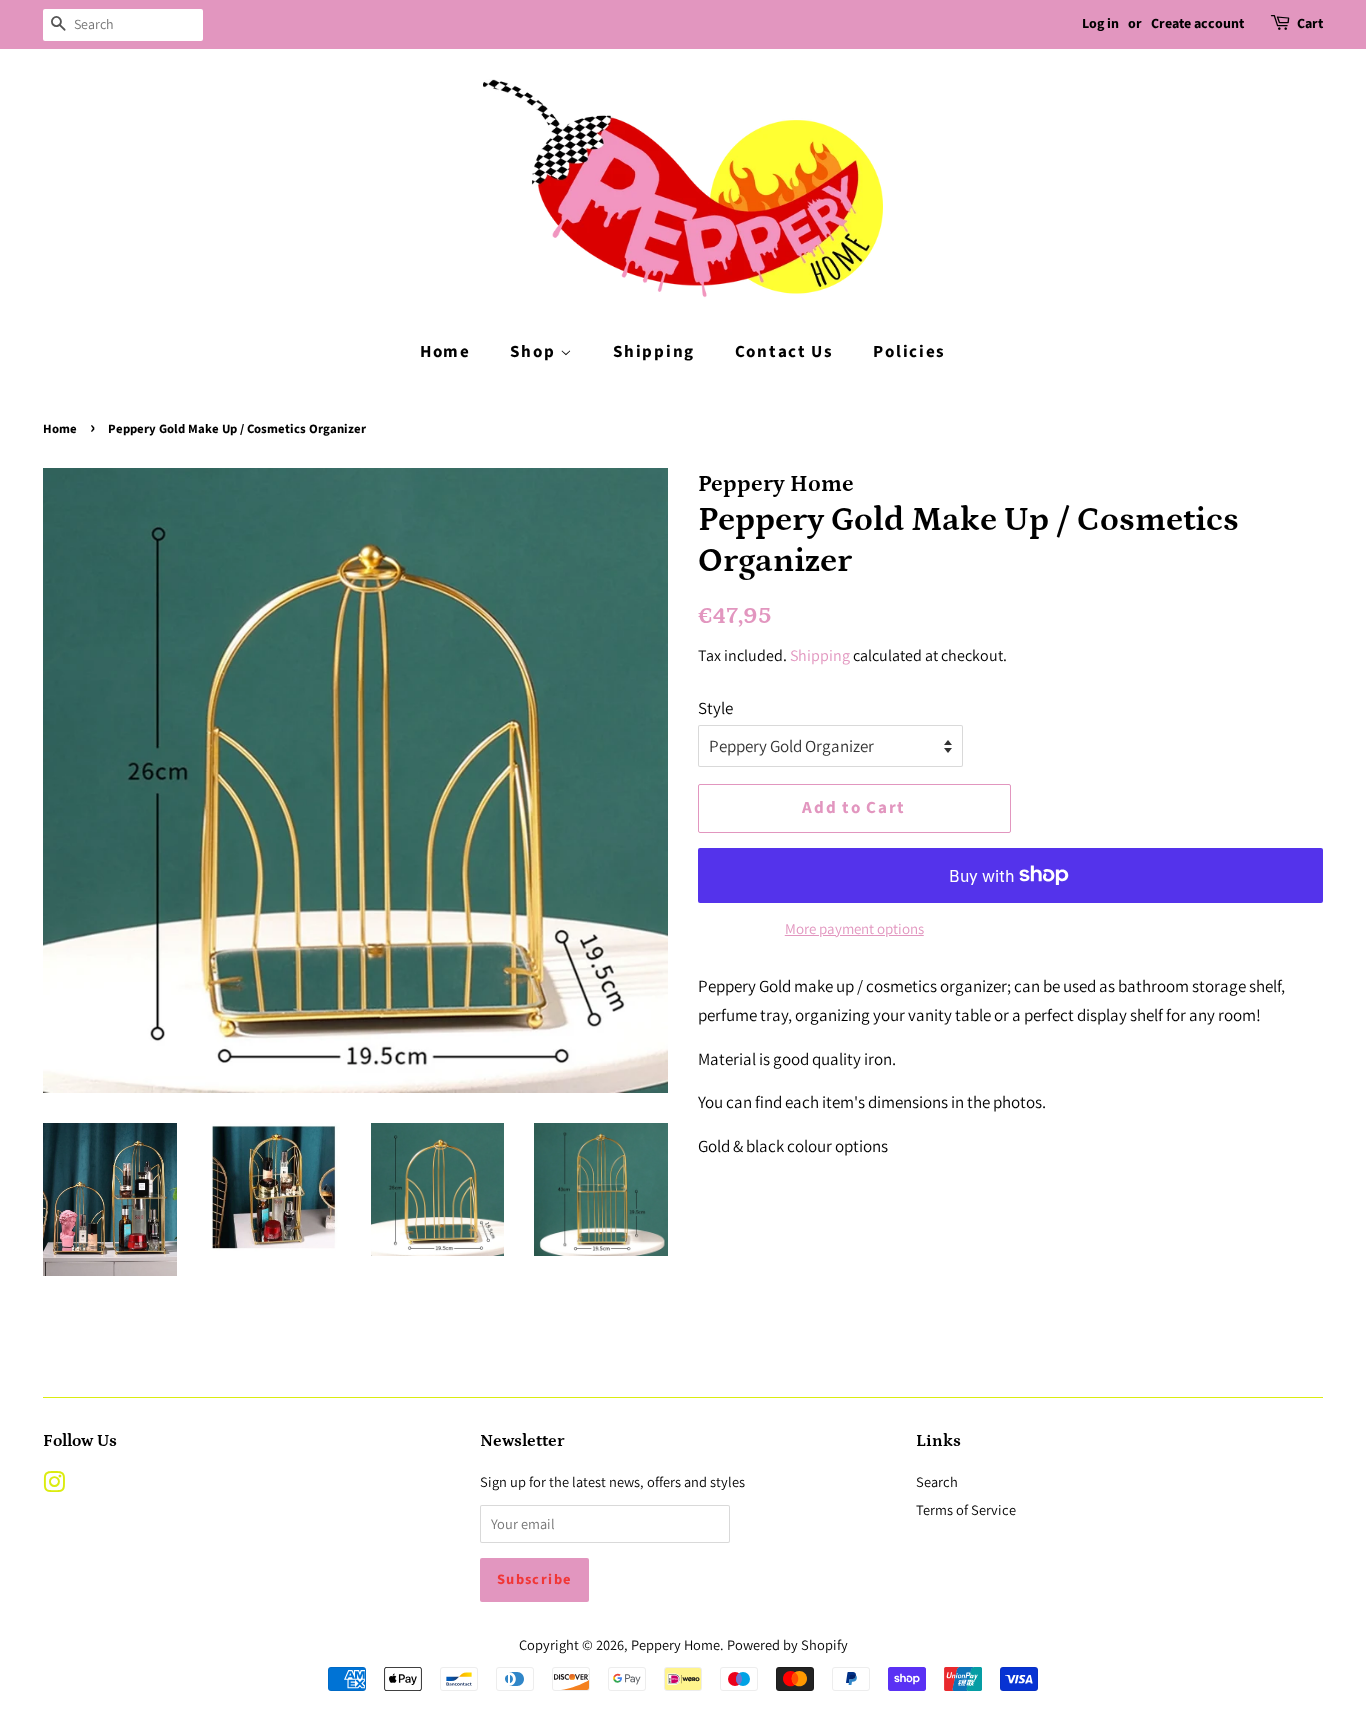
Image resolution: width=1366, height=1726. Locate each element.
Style (715, 708)
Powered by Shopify (787, 1644)
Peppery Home (675, 1644)
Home (445, 352)
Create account (1197, 24)
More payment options (854, 928)
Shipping (654, 352)
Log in (1100, 24)
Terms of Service (966, 1509)
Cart (1310, 24)
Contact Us (784, 352)
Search (937, 1481)
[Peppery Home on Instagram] (54, 1485)
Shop (535, 352)
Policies (909, 352)
